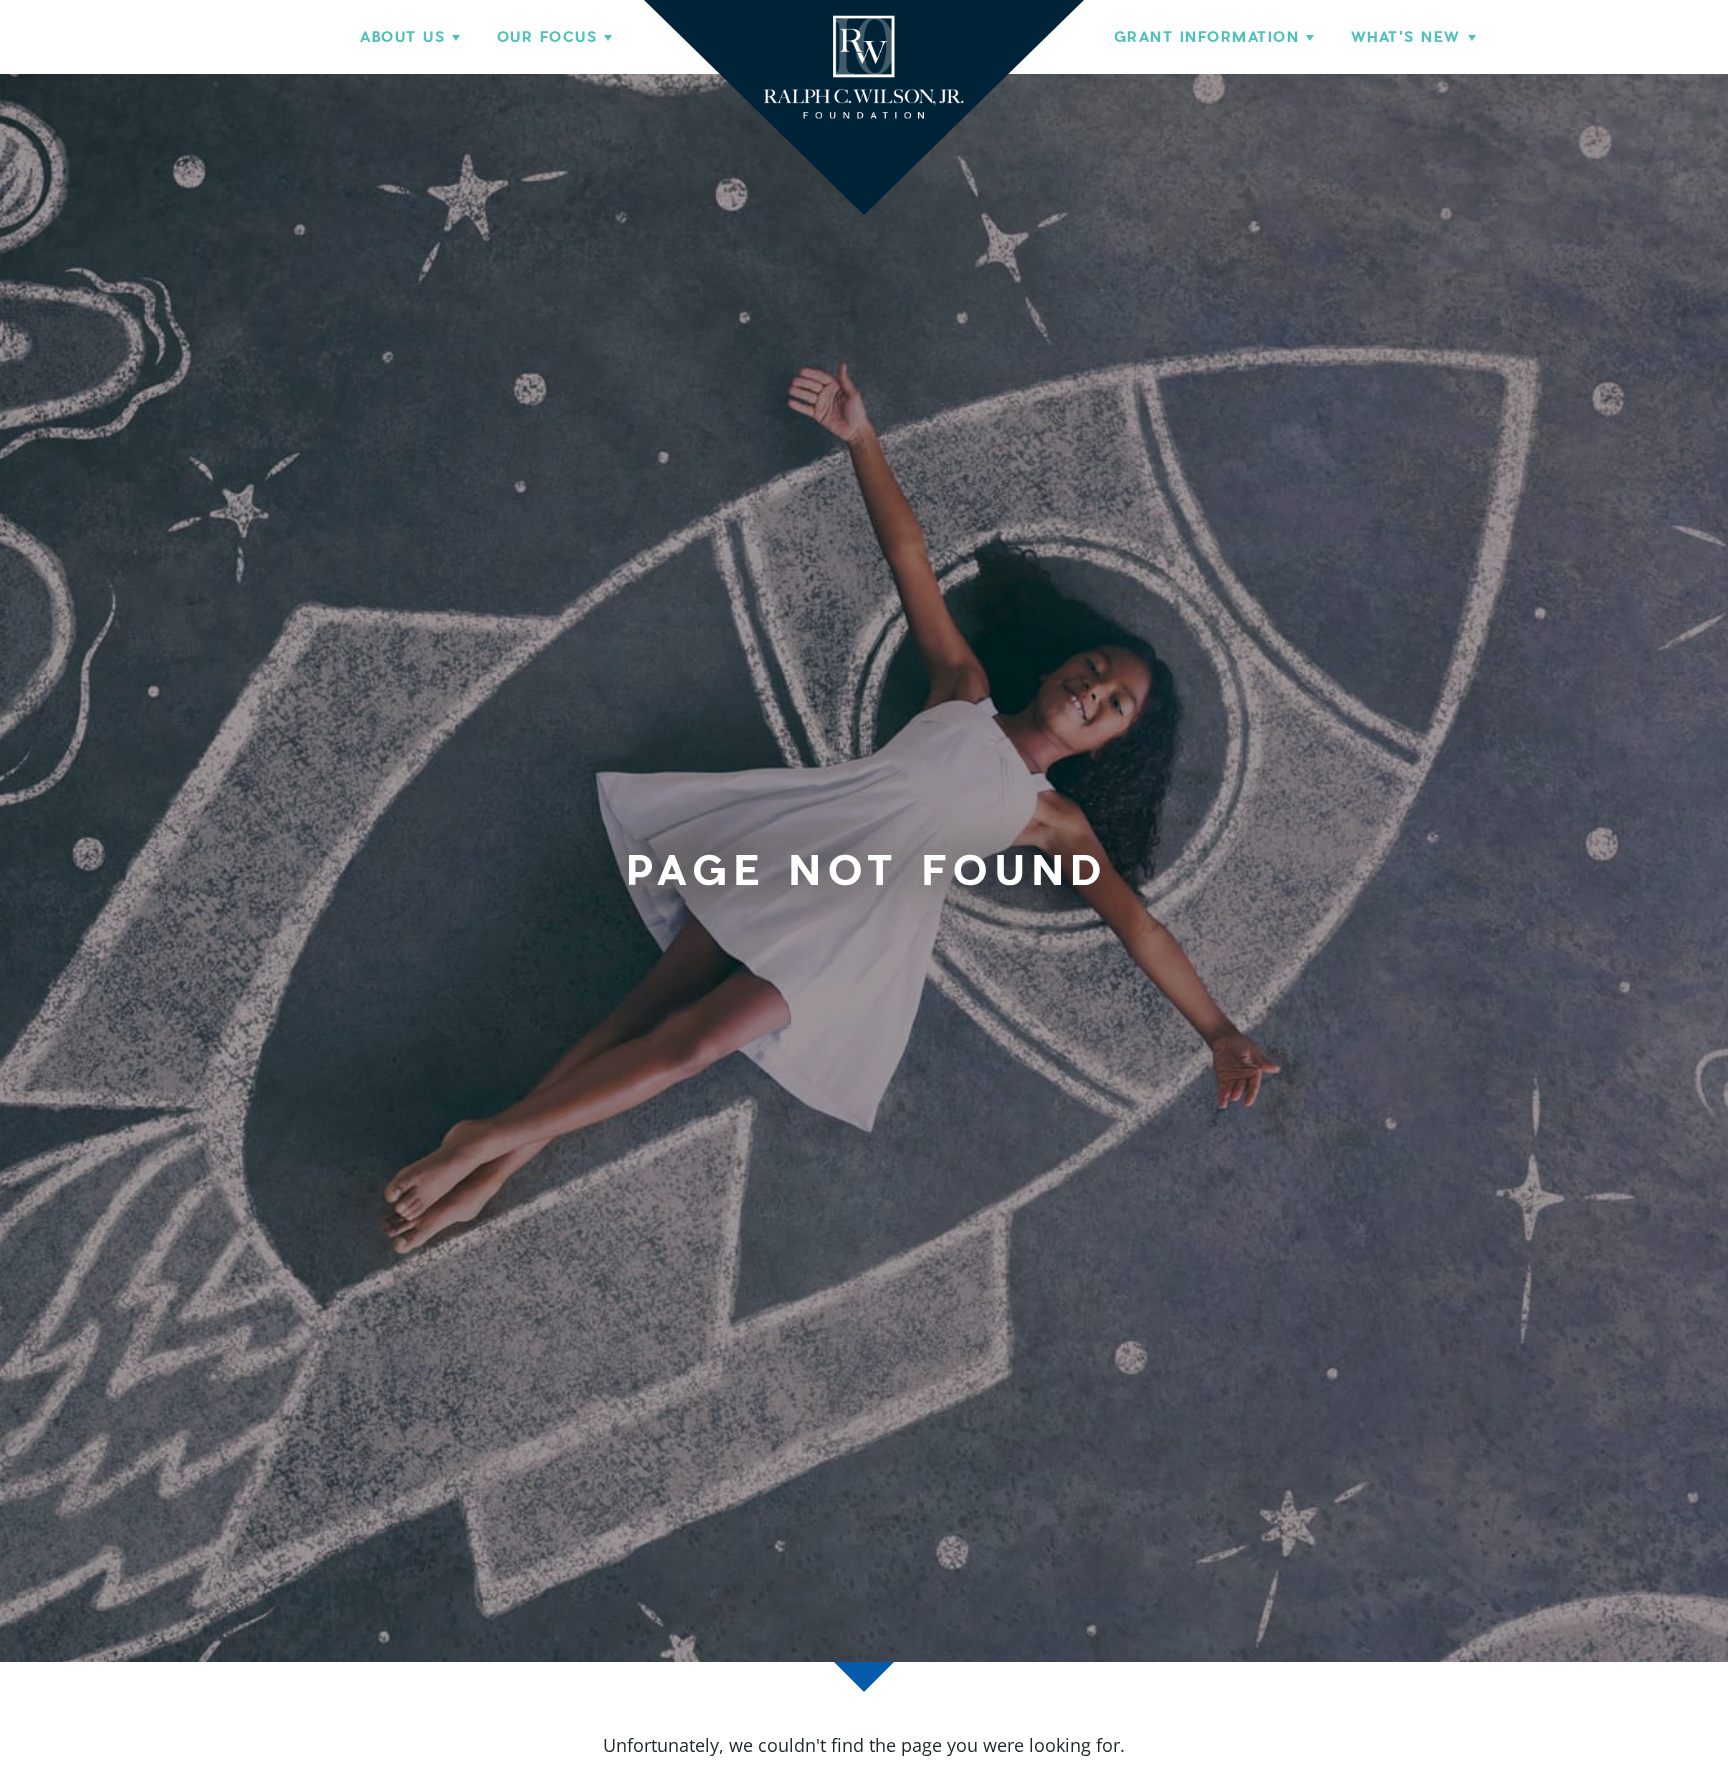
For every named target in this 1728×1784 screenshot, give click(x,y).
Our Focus (547, 37)
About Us (402, 37)
